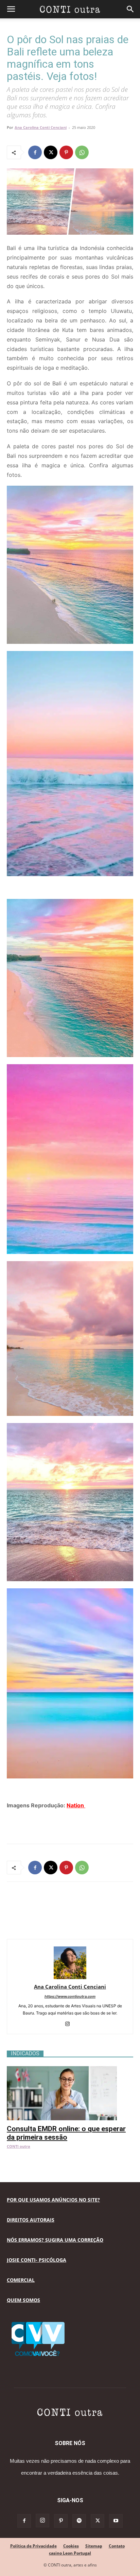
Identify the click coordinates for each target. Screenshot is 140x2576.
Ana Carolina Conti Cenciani (41, 127)
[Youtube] (116, 2521)
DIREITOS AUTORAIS (31, 2220)
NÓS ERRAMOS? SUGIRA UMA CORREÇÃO (55, 2240)
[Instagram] (70, 2024)
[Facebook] (35, 152)
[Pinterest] (66, 152)
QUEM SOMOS (23, 2300)
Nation (76, 1805)
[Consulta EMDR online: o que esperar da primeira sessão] (70, 2070)
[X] (51, 152)
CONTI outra (19, 2146)
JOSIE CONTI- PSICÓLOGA (37, 2260)
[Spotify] (79, 2521)
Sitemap (94, 2546)
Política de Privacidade (33, 2546)
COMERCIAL (21, 2280)
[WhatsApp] (82, 152)
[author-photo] (70, 1977)
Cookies (71, 2546)
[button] (11, 9)
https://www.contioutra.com (70, 1996)
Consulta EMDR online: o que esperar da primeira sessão (66, 2133)
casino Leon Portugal (70, 2553)
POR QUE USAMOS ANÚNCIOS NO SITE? (53, 2200)
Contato (117, 2546)
